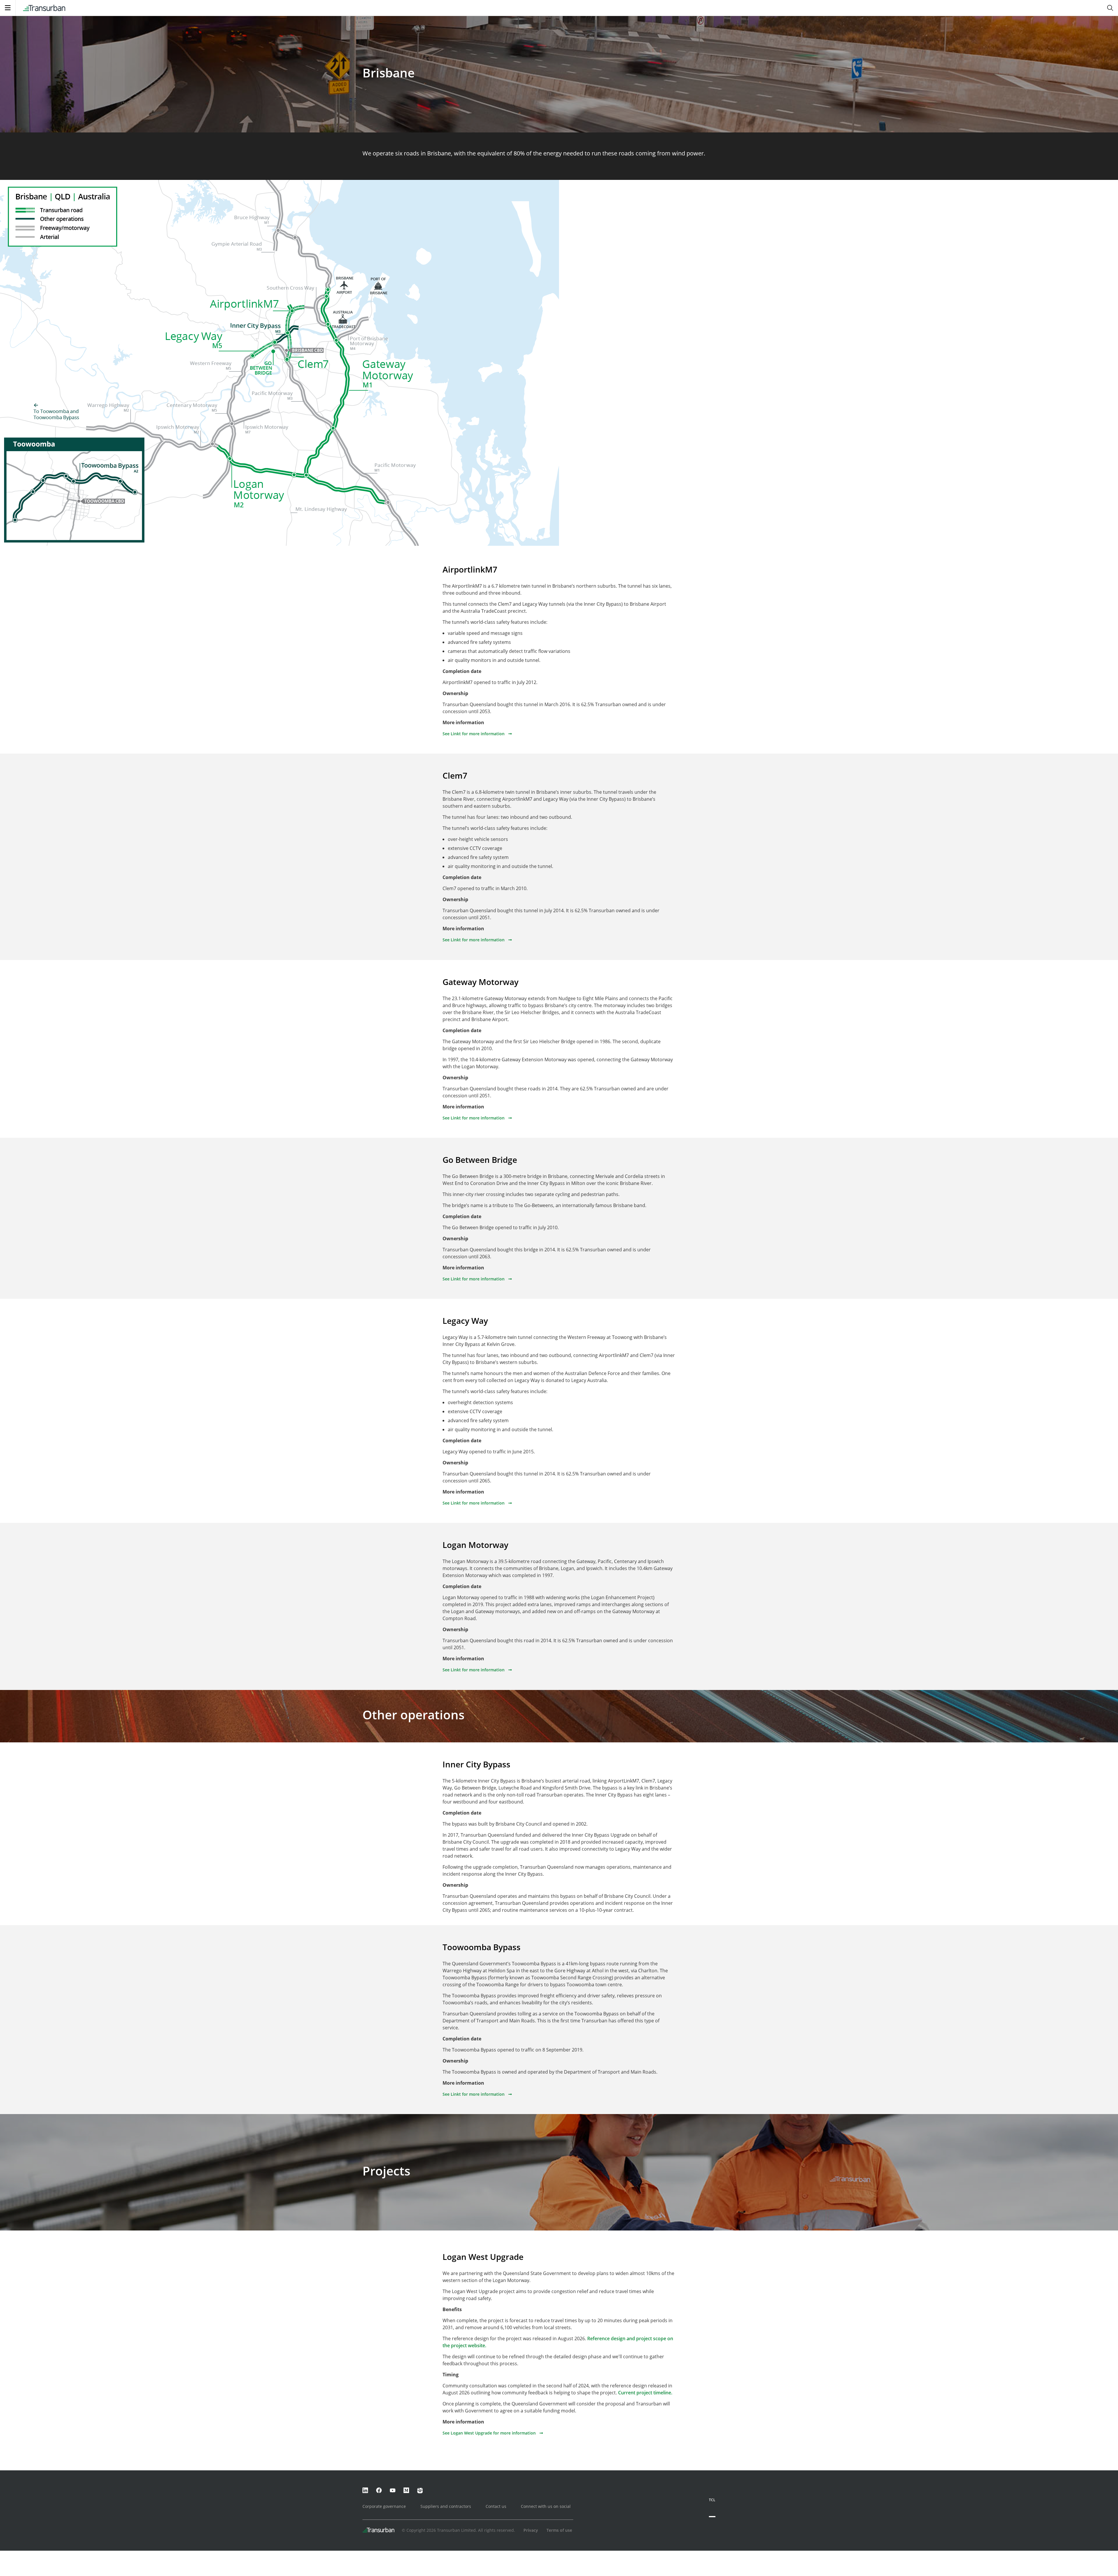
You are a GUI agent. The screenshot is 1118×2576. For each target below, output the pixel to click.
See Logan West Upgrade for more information (489, 2433)
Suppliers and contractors (446, 2506)
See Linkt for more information (474, 734)
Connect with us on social (546, 2506)
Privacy (531, 2530)
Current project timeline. (645, 2393)
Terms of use (559, 2530)
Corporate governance (384, 2506)
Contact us (496, 2506)
